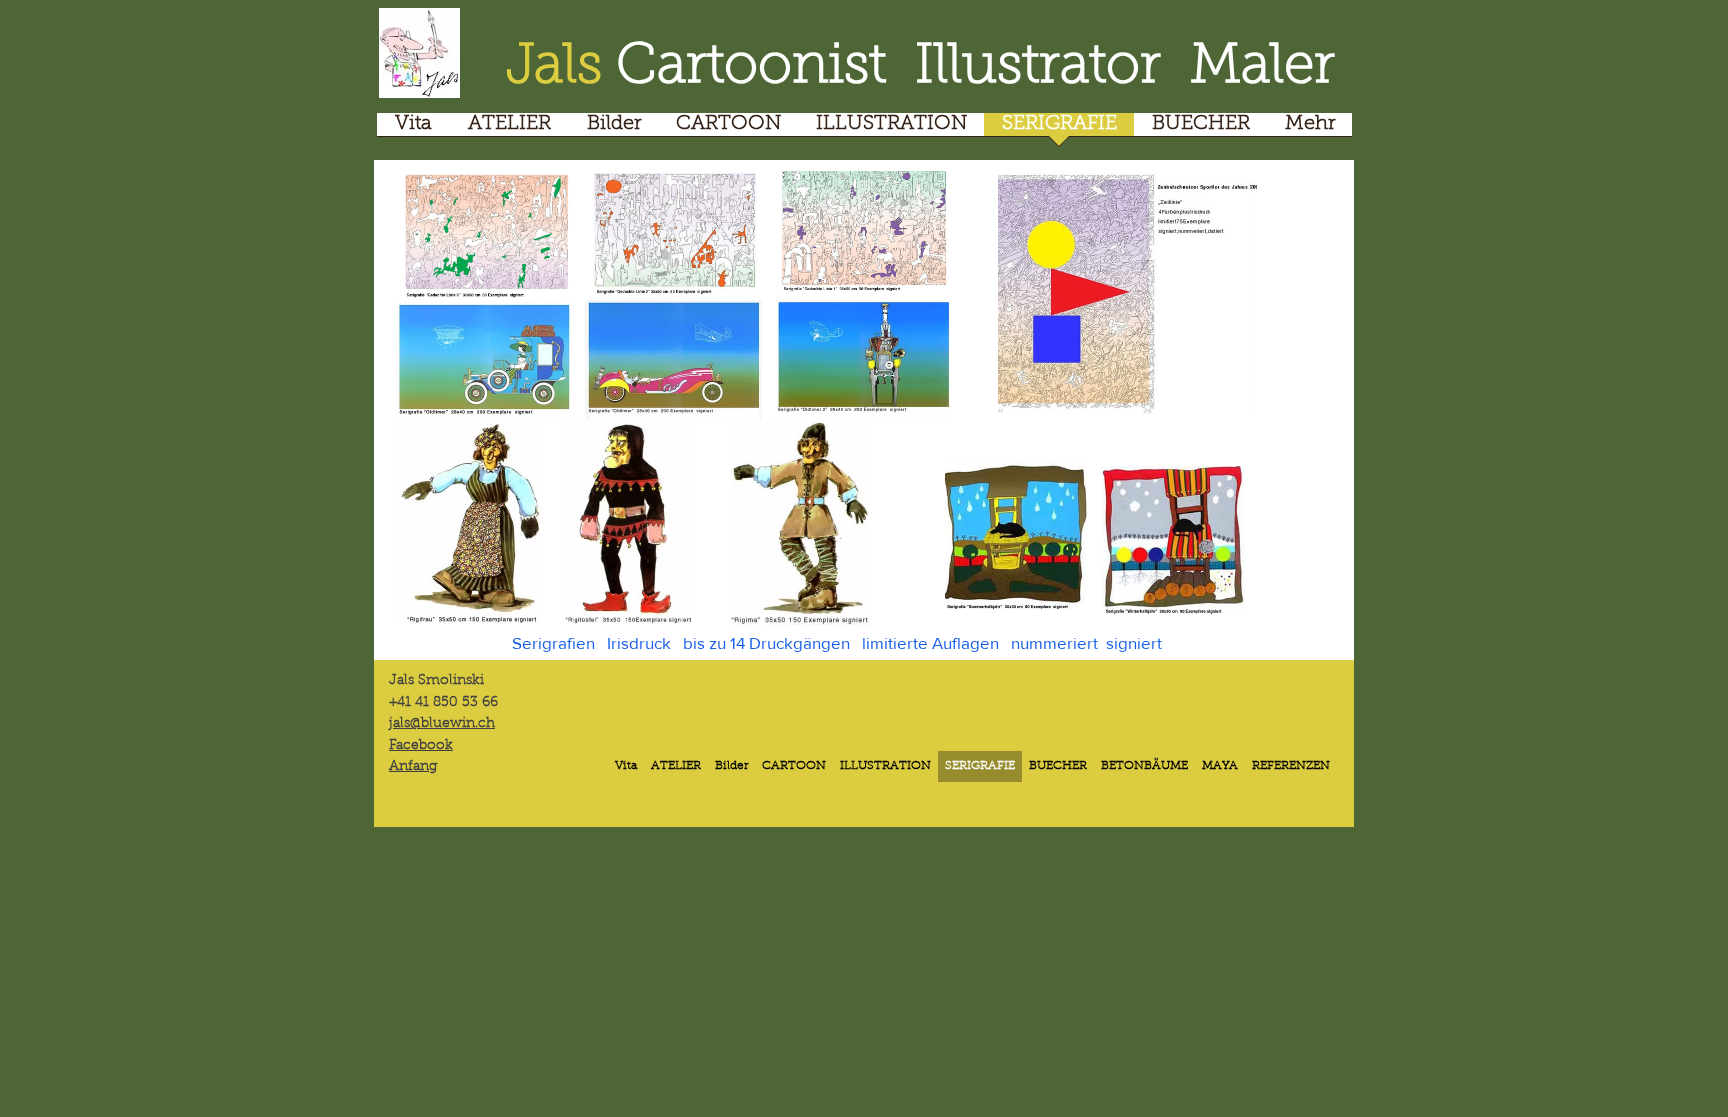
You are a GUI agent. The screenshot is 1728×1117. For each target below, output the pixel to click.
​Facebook (421, 746)
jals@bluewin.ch (442, 724)
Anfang (413, 767)
